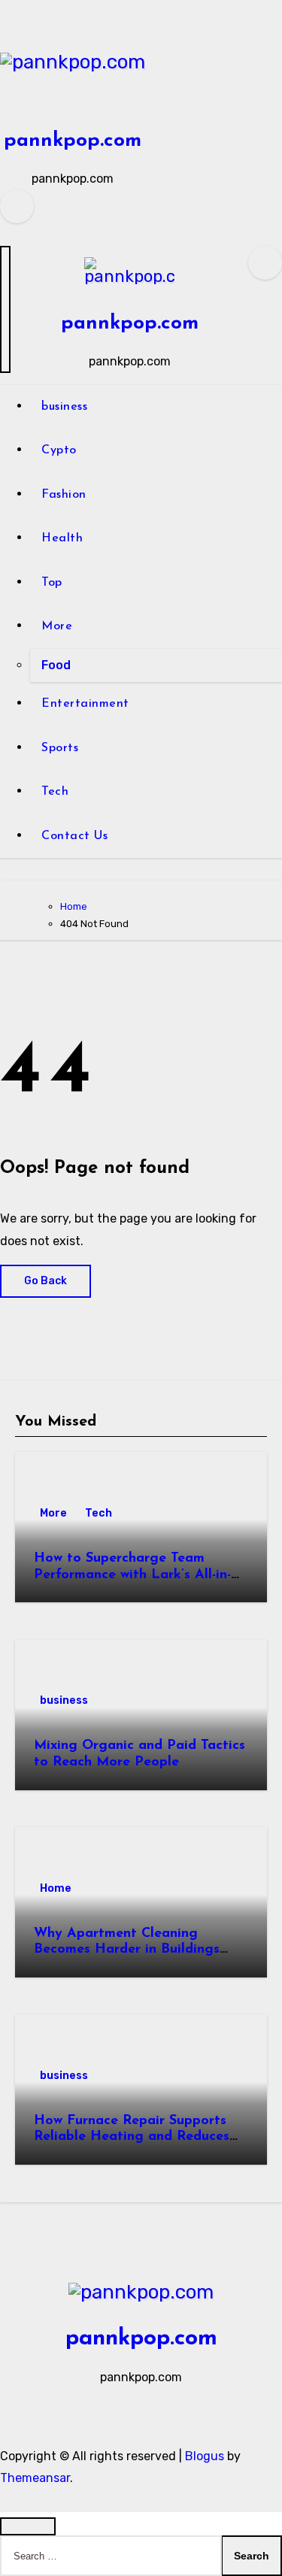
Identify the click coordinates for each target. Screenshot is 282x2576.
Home (56, 1888)
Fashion (64, 495)
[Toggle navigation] (5, 309)
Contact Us (74, 836)
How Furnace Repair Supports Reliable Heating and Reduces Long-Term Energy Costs (132, 2137)
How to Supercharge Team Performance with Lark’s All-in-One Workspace (132, 1575)
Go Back (45, 1281)
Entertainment (85, 704)
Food (56, 665)
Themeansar (35, 2478)
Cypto (59, 450)
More (57, 626)
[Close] (28, 2526)
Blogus (205, 2456)
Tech (55, 792)
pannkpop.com (73, 141)
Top (52, 583)
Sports (60, 748)
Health (62, 538)
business (64, 407)
